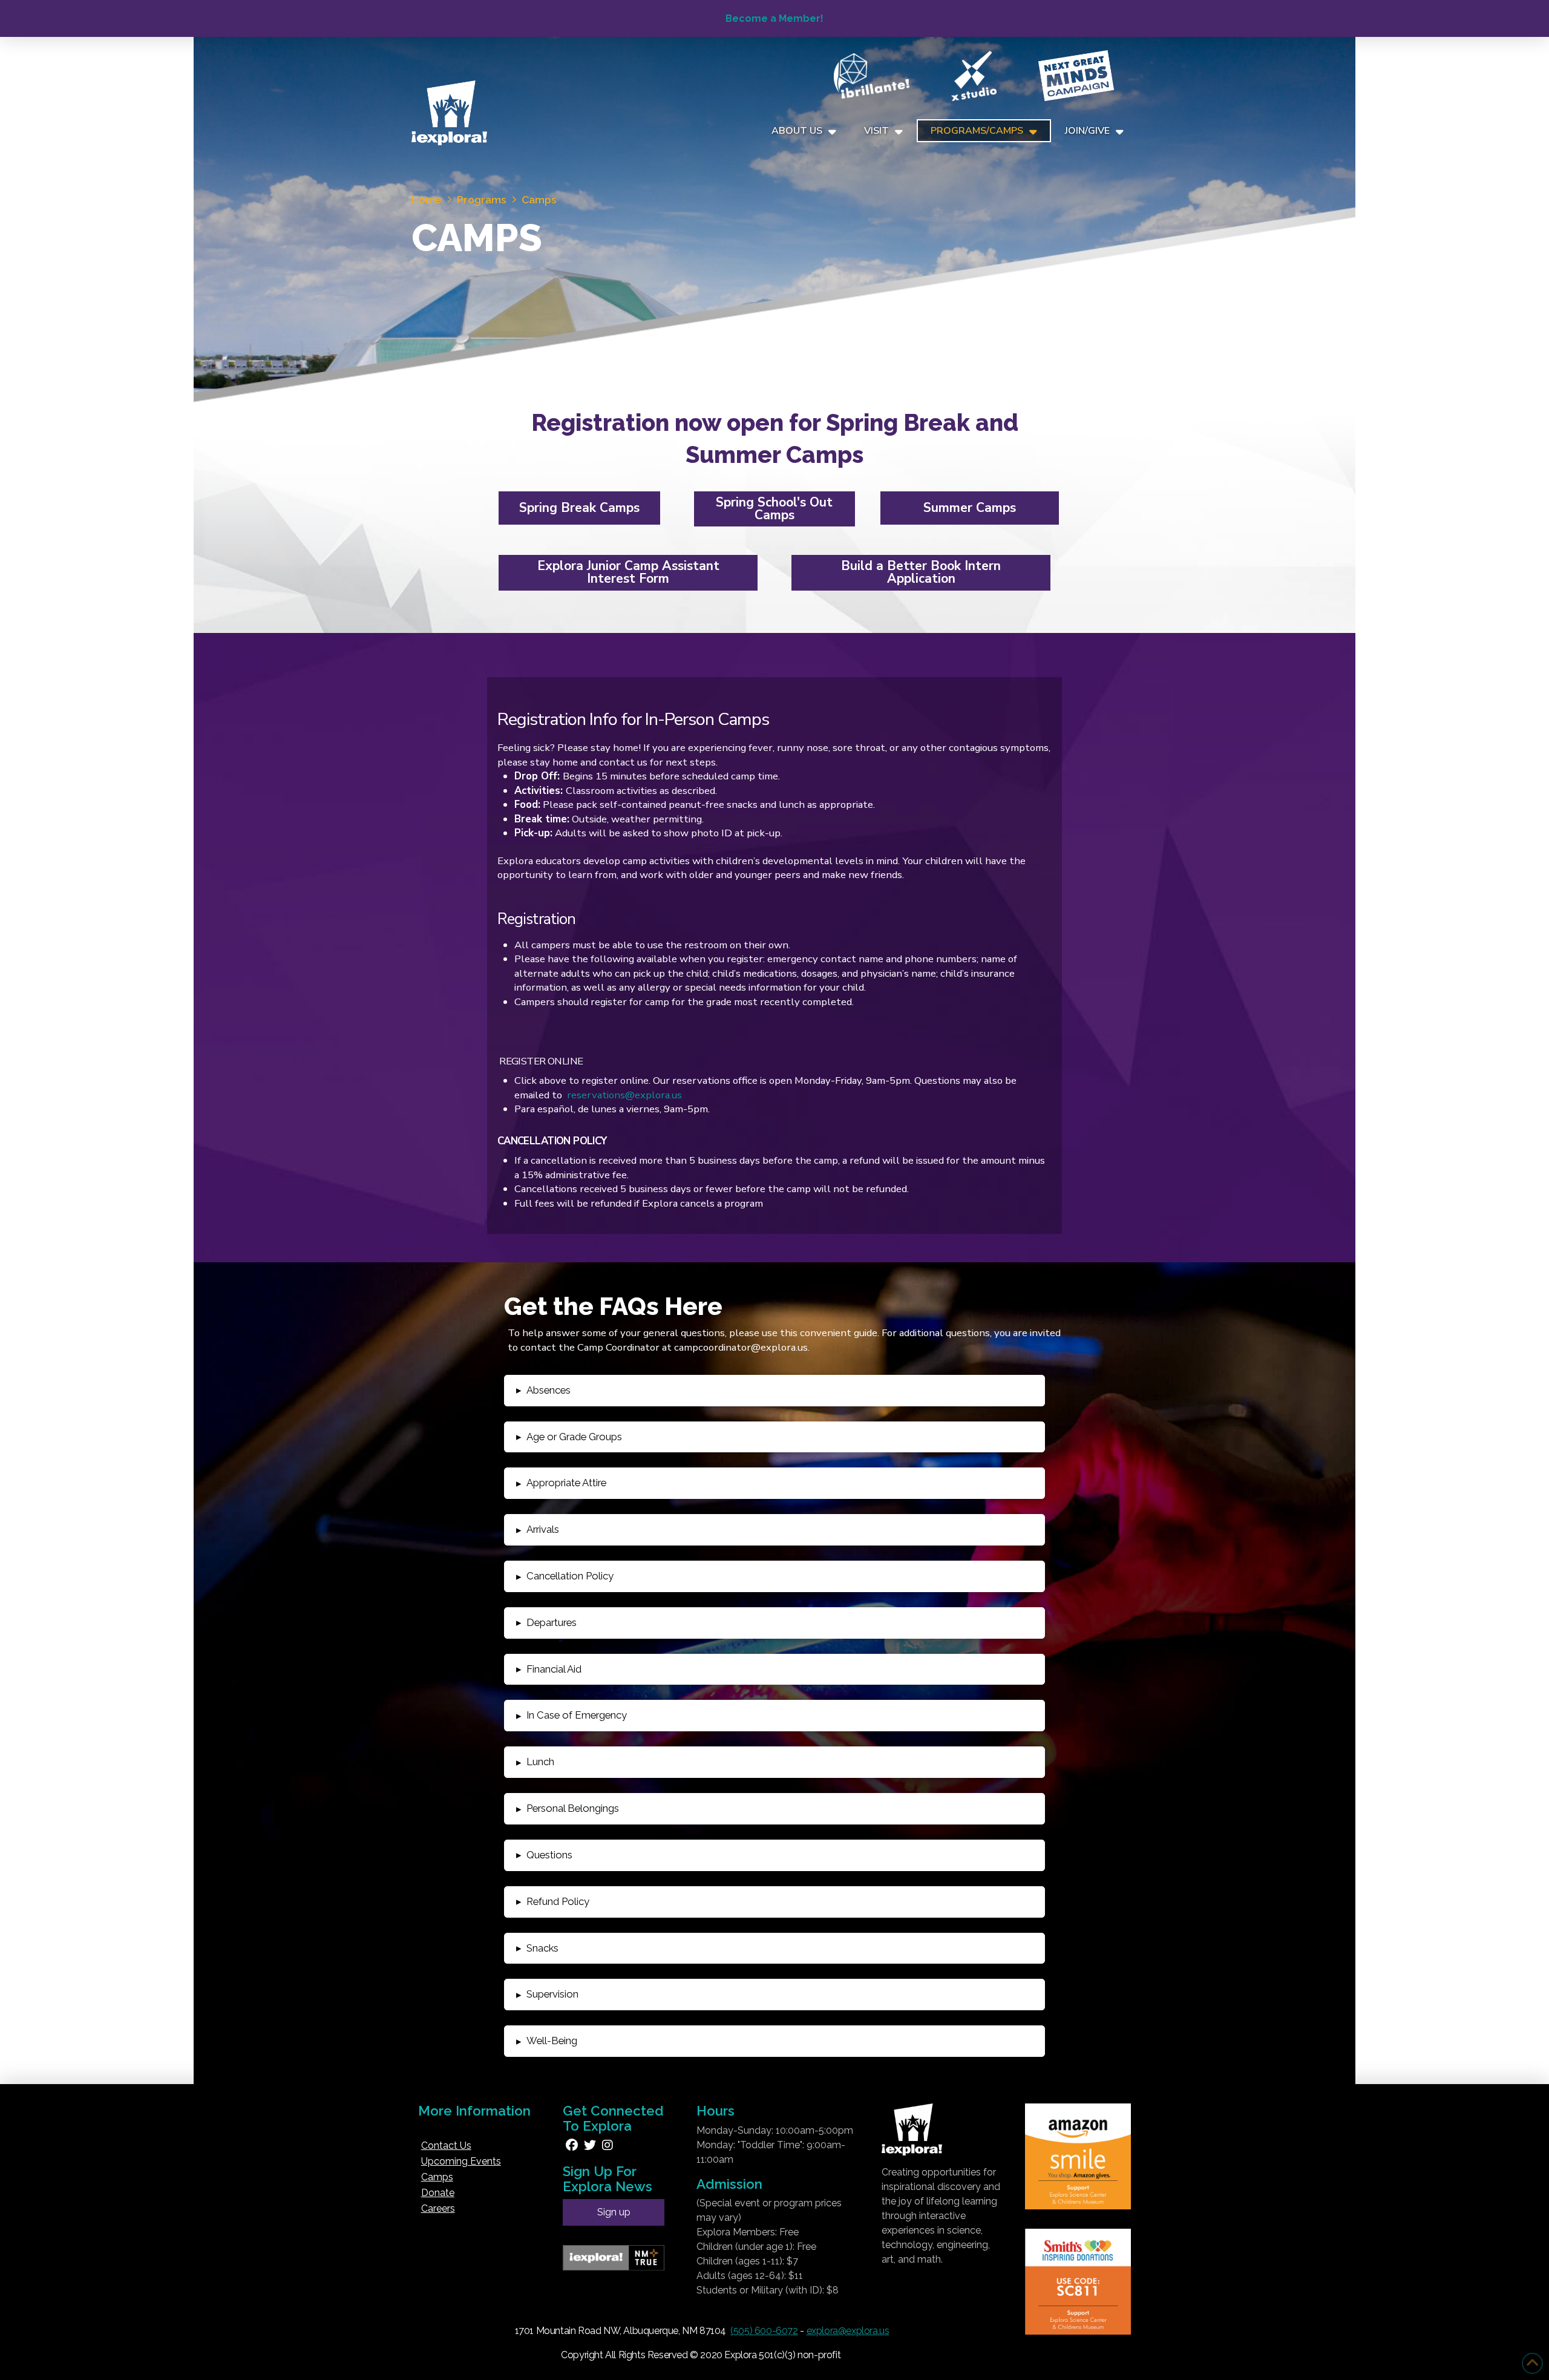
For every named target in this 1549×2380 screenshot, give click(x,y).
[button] (774, 1391)
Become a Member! (774, 18)
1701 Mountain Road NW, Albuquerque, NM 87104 (621, 2331)
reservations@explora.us (624, 1095)
